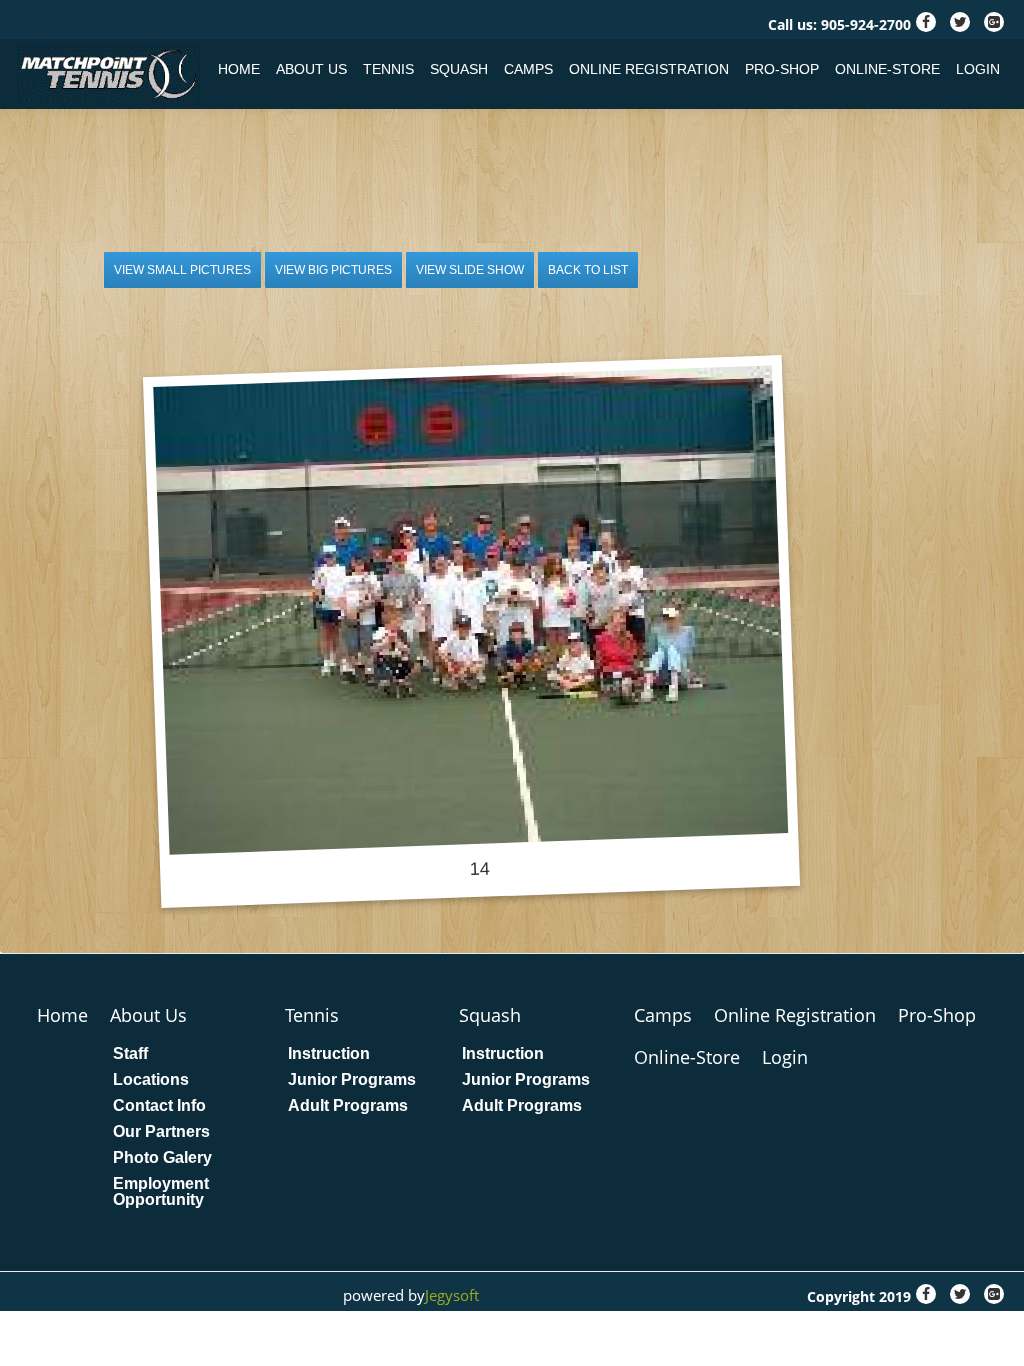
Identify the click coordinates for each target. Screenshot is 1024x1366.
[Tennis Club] (112, 74)
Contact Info (159, 1106)
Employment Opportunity (161, 1192)
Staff (130, 1054)
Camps (528, 69)
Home (239, 69)
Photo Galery (162, 1158)
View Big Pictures (333, 270)
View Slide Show (470, 270)
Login (978, 69)
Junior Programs (352, 1080)
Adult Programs (348, 1106)
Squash (459, 69)
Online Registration (649, 69)
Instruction (329, 1054)
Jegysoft (452, 1295)
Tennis (388, 69)
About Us (311, 69)
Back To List (588, 270)
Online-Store (887, 69)
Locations (151, 1080)
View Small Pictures (182, 270)
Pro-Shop (782, 69)
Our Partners (161, 1132)
